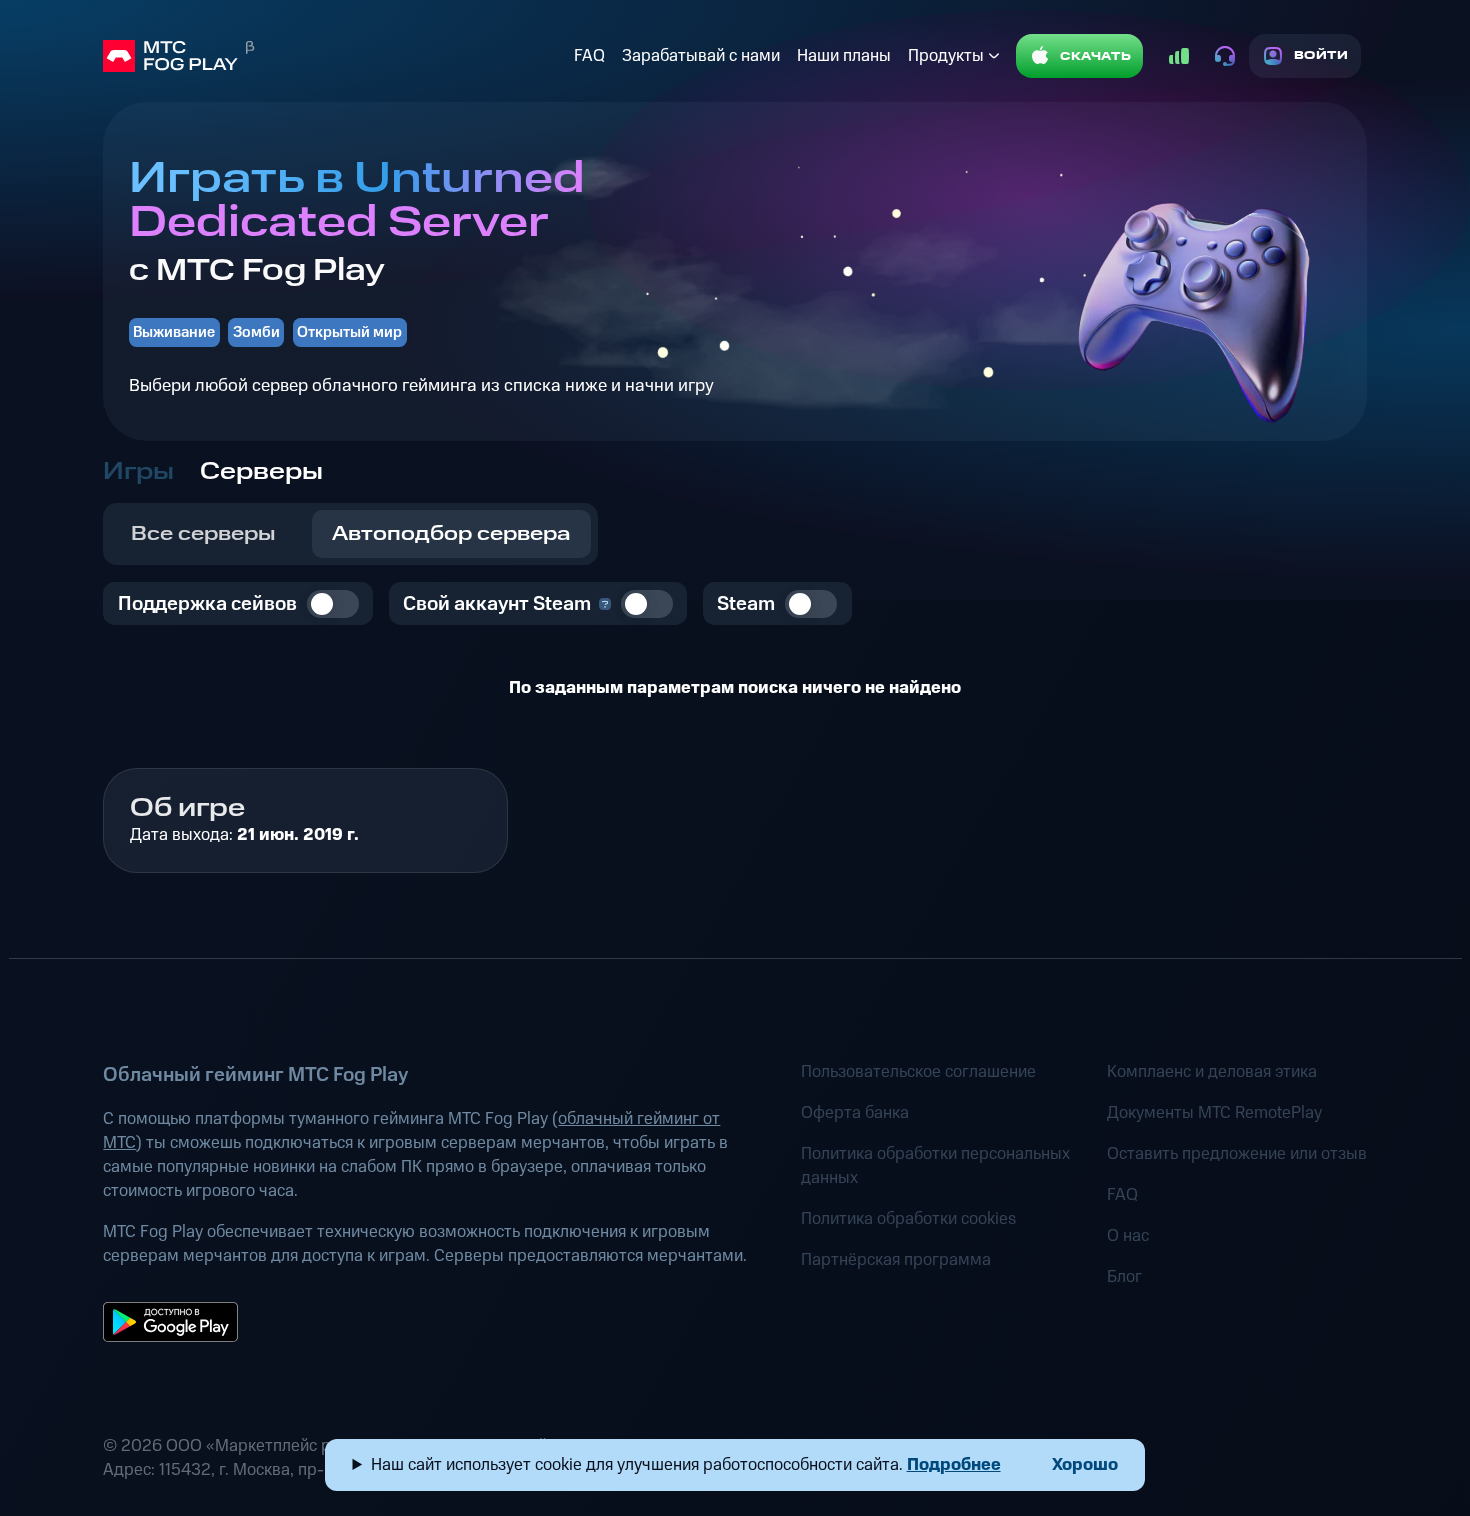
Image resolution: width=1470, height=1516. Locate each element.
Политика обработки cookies (908, 1219)
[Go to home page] (334, 56)
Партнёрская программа (896, 1260)
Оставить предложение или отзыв (1237, 1154)
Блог (1124, 1277)
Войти (1321, 55)
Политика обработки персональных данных (935, 1166)
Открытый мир (349, 332)
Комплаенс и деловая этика (1212, 1072)
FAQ (589, 56)
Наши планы (844, 56)
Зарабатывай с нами (701, 56)
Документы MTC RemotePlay (1214, 1113)
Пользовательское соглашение (918, 1072)
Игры (138, 472)
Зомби (256, 332)
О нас (1128, 1236)
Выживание (174, 332)
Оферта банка (855, 1113)
